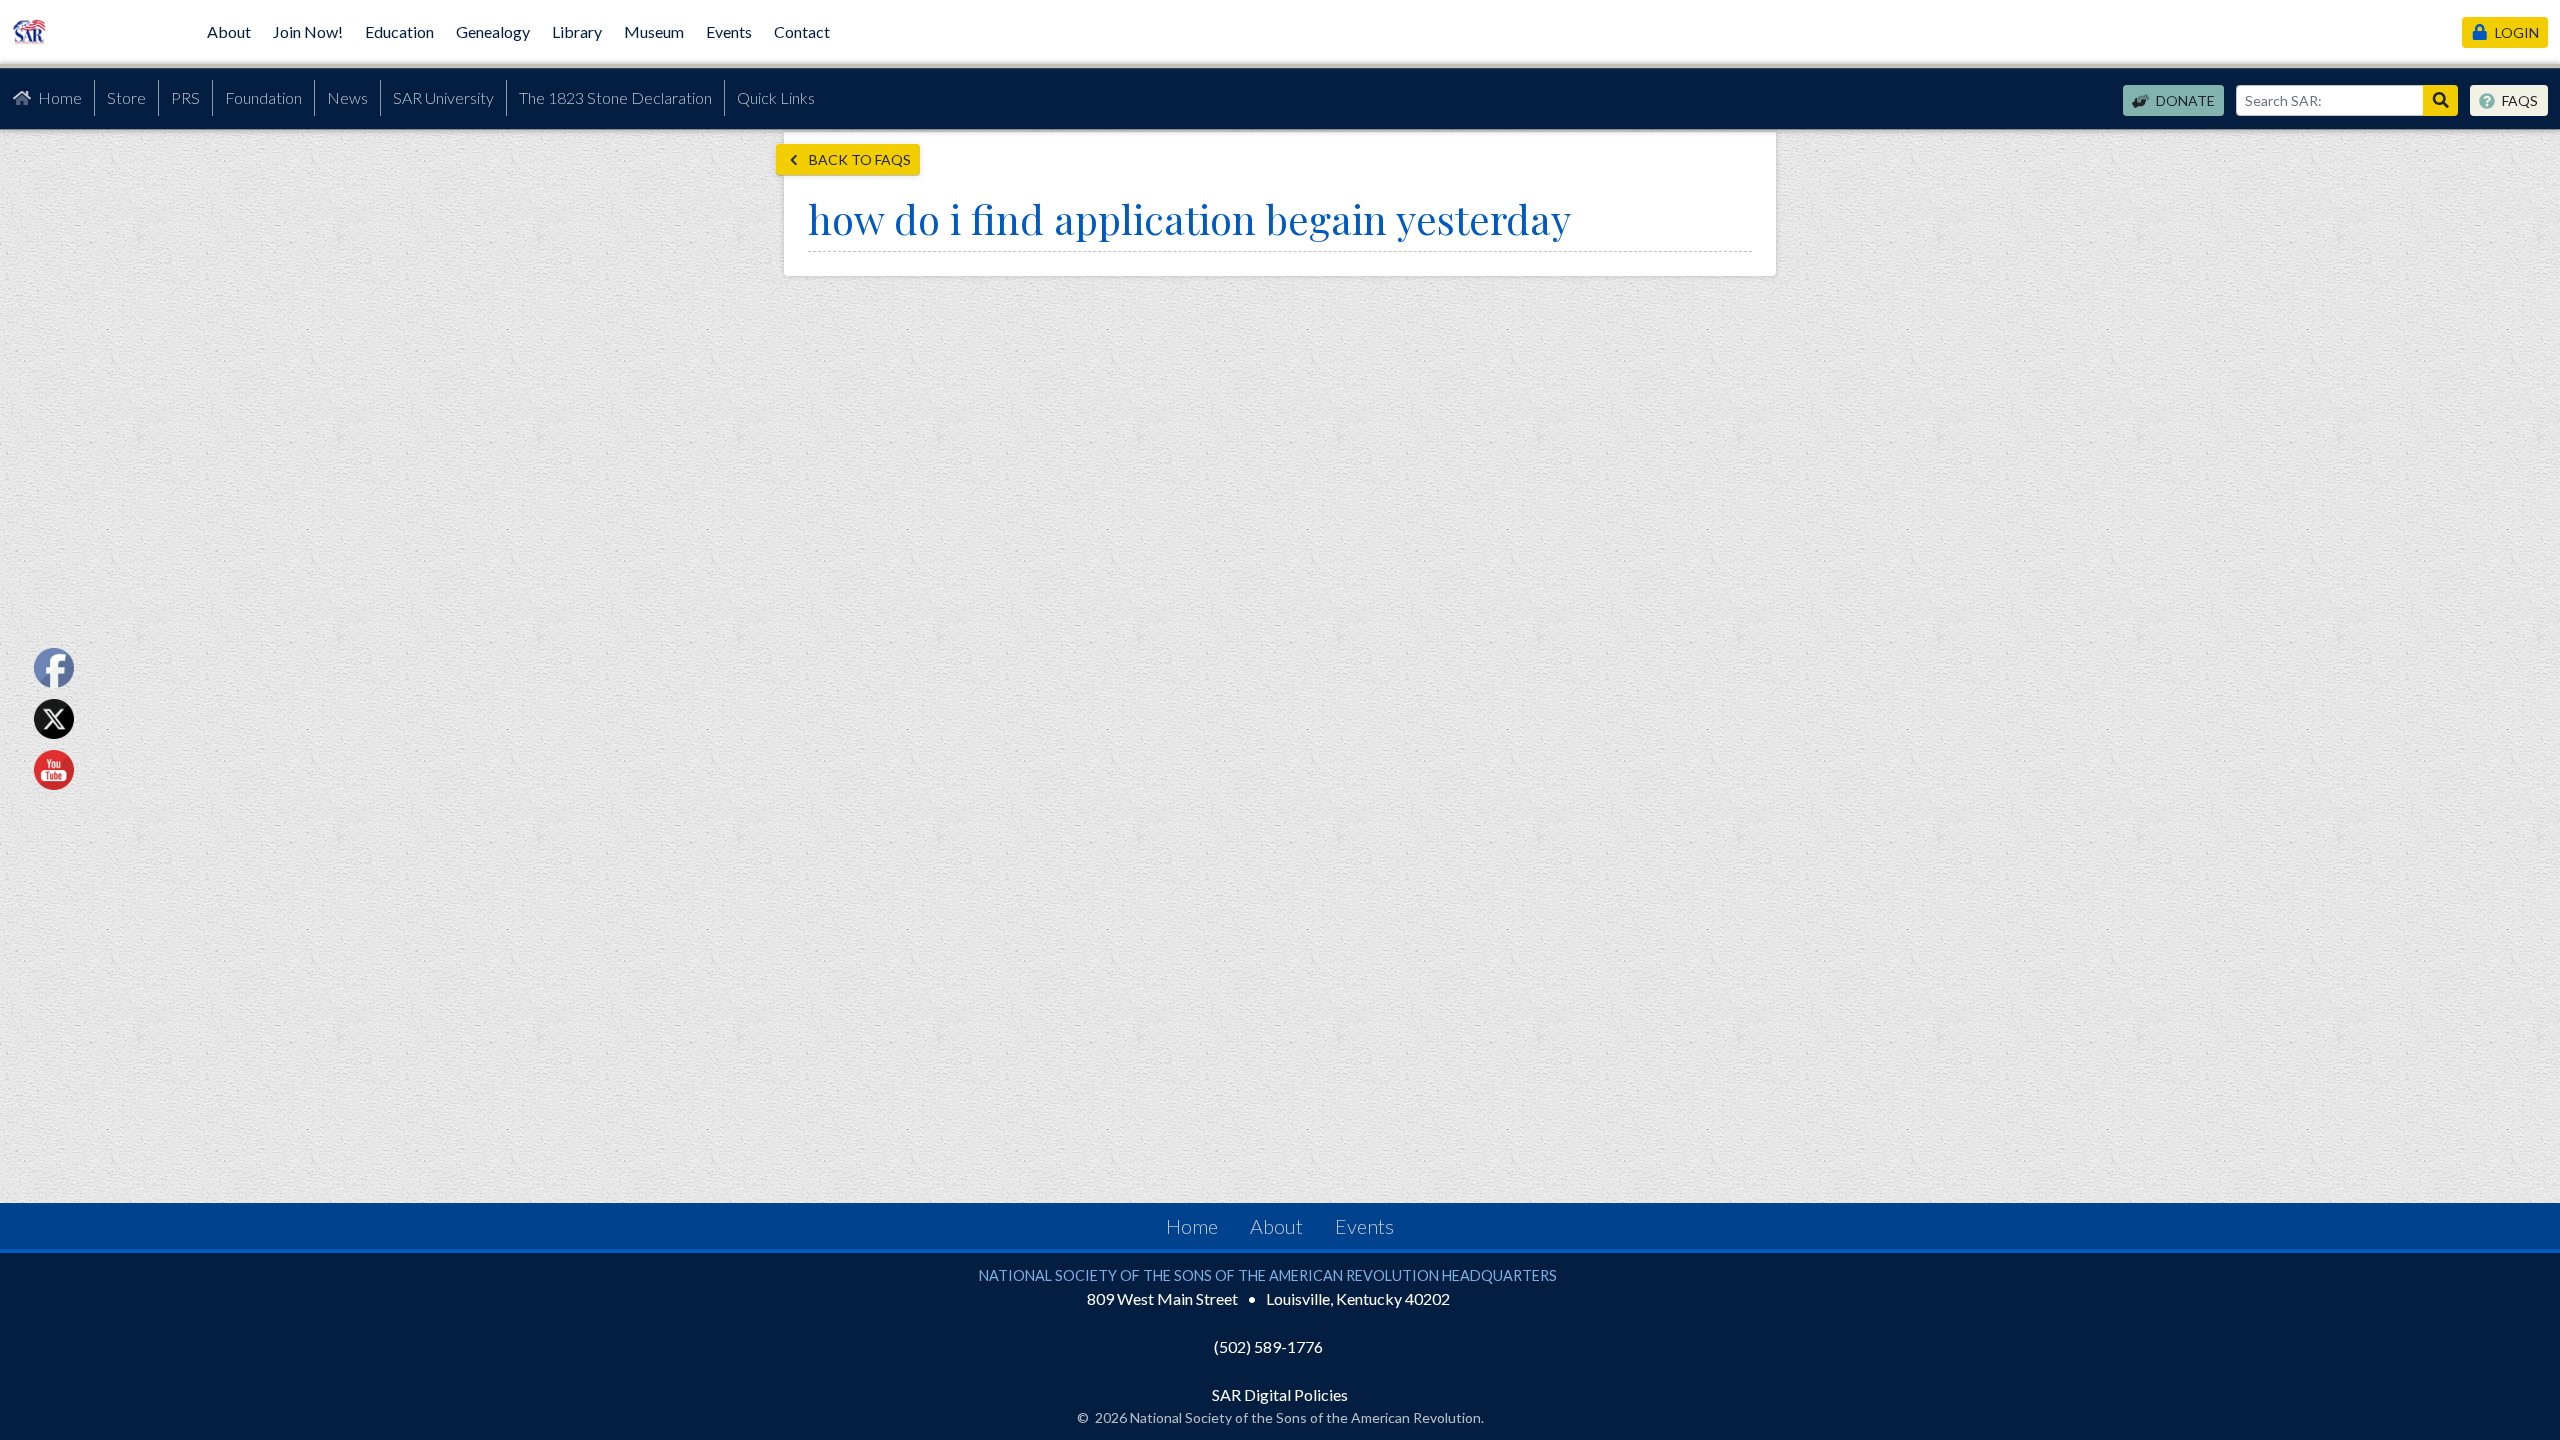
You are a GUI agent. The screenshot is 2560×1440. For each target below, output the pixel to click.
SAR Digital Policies (1280, 1394)
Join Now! (308, 31)
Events (729, 31)
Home (60, 97)
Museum (654, 31)
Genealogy (493, 31)
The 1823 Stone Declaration (615, 97)
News (347, 97)
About (229, 31)
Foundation (263, 97)
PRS (185, 97)
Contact (802, 31)
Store (126, 97)
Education (399, 31)
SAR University (443, 97)
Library (577, 31)
